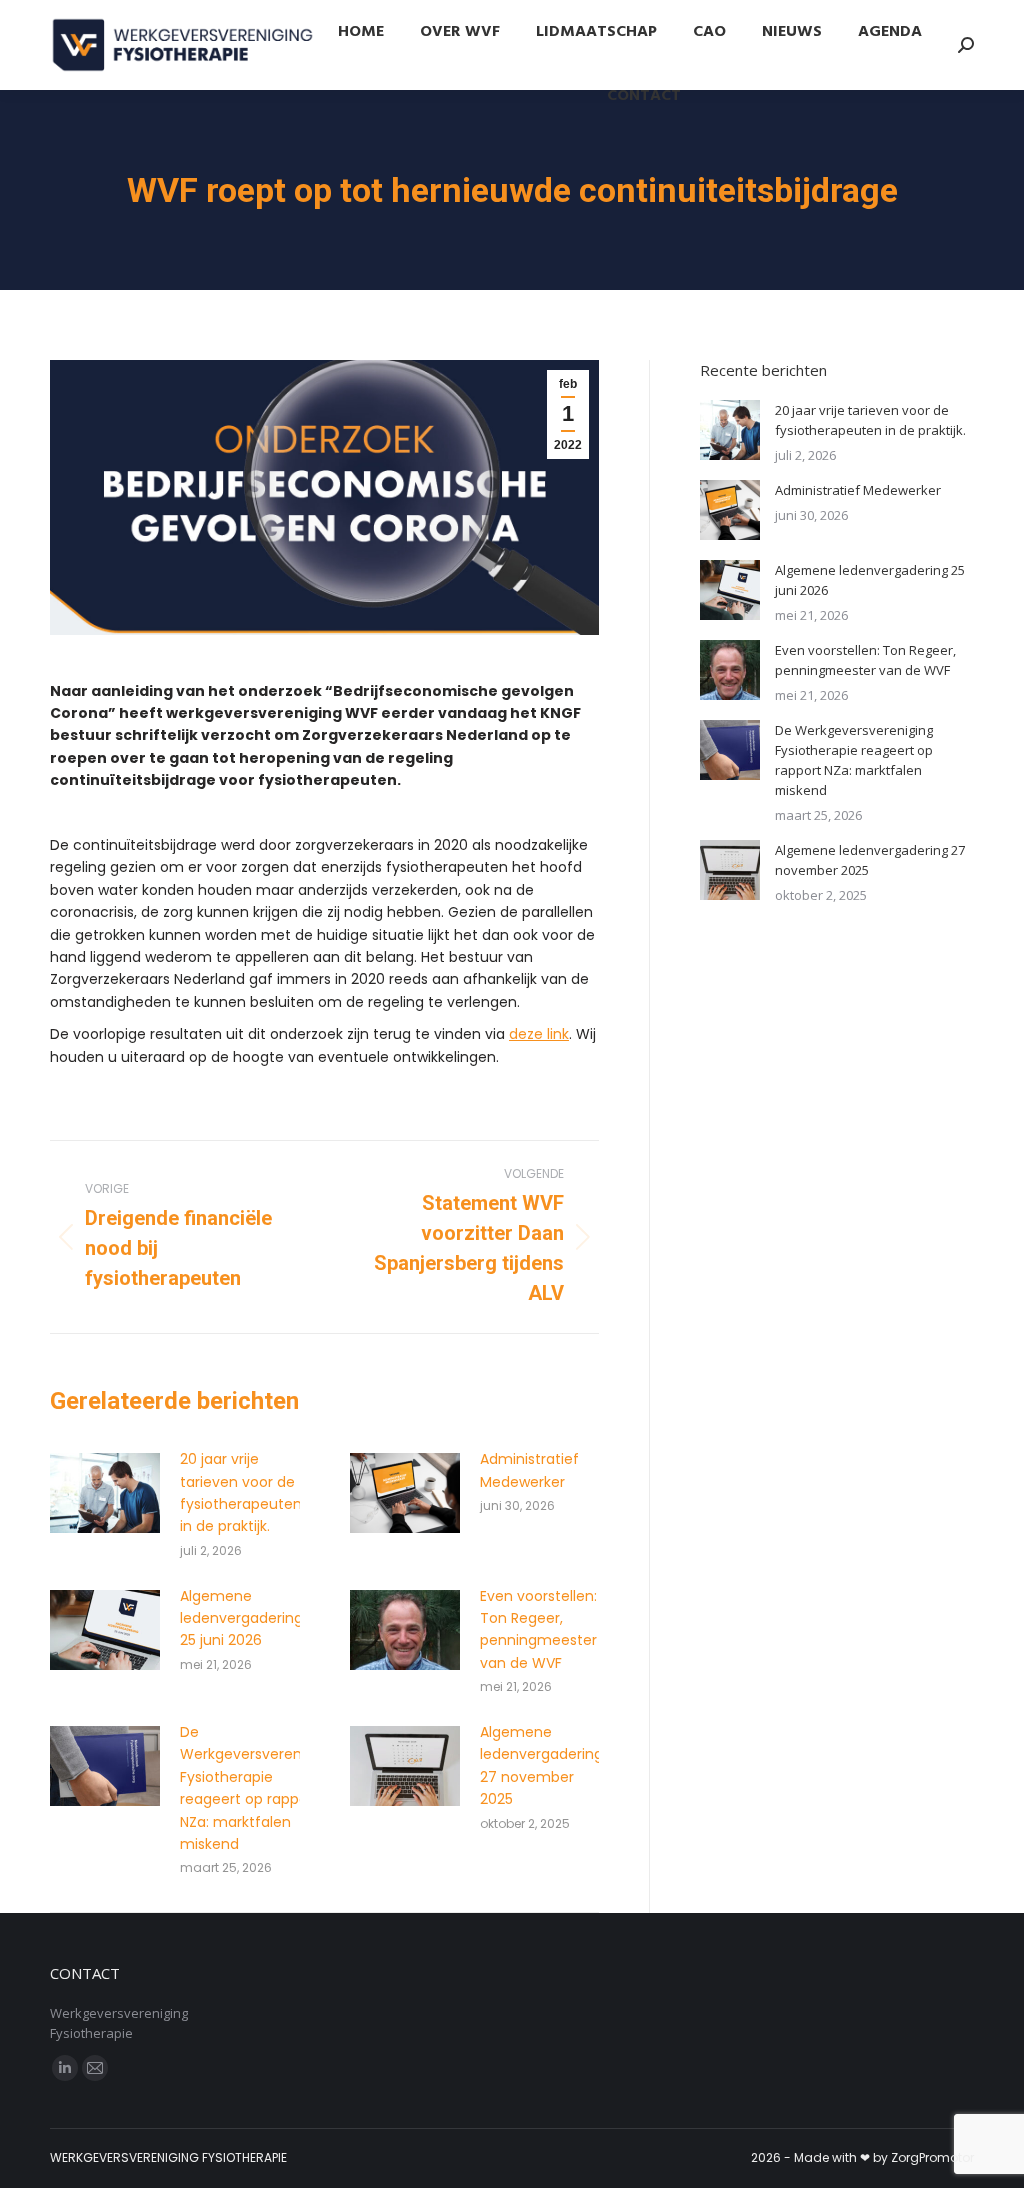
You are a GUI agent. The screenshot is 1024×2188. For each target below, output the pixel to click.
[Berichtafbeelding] (105, 1493)
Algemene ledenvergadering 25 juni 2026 (241, 1618)
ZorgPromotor (932, 2157)
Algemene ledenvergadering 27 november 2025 (541, 1765)
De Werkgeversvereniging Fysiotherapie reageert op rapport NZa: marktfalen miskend (257, 1788)
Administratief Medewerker (529, 1470)
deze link (539, 1034)
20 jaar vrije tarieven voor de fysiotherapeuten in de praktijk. (241, 1492)
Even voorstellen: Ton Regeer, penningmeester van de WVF (538, 1629)
